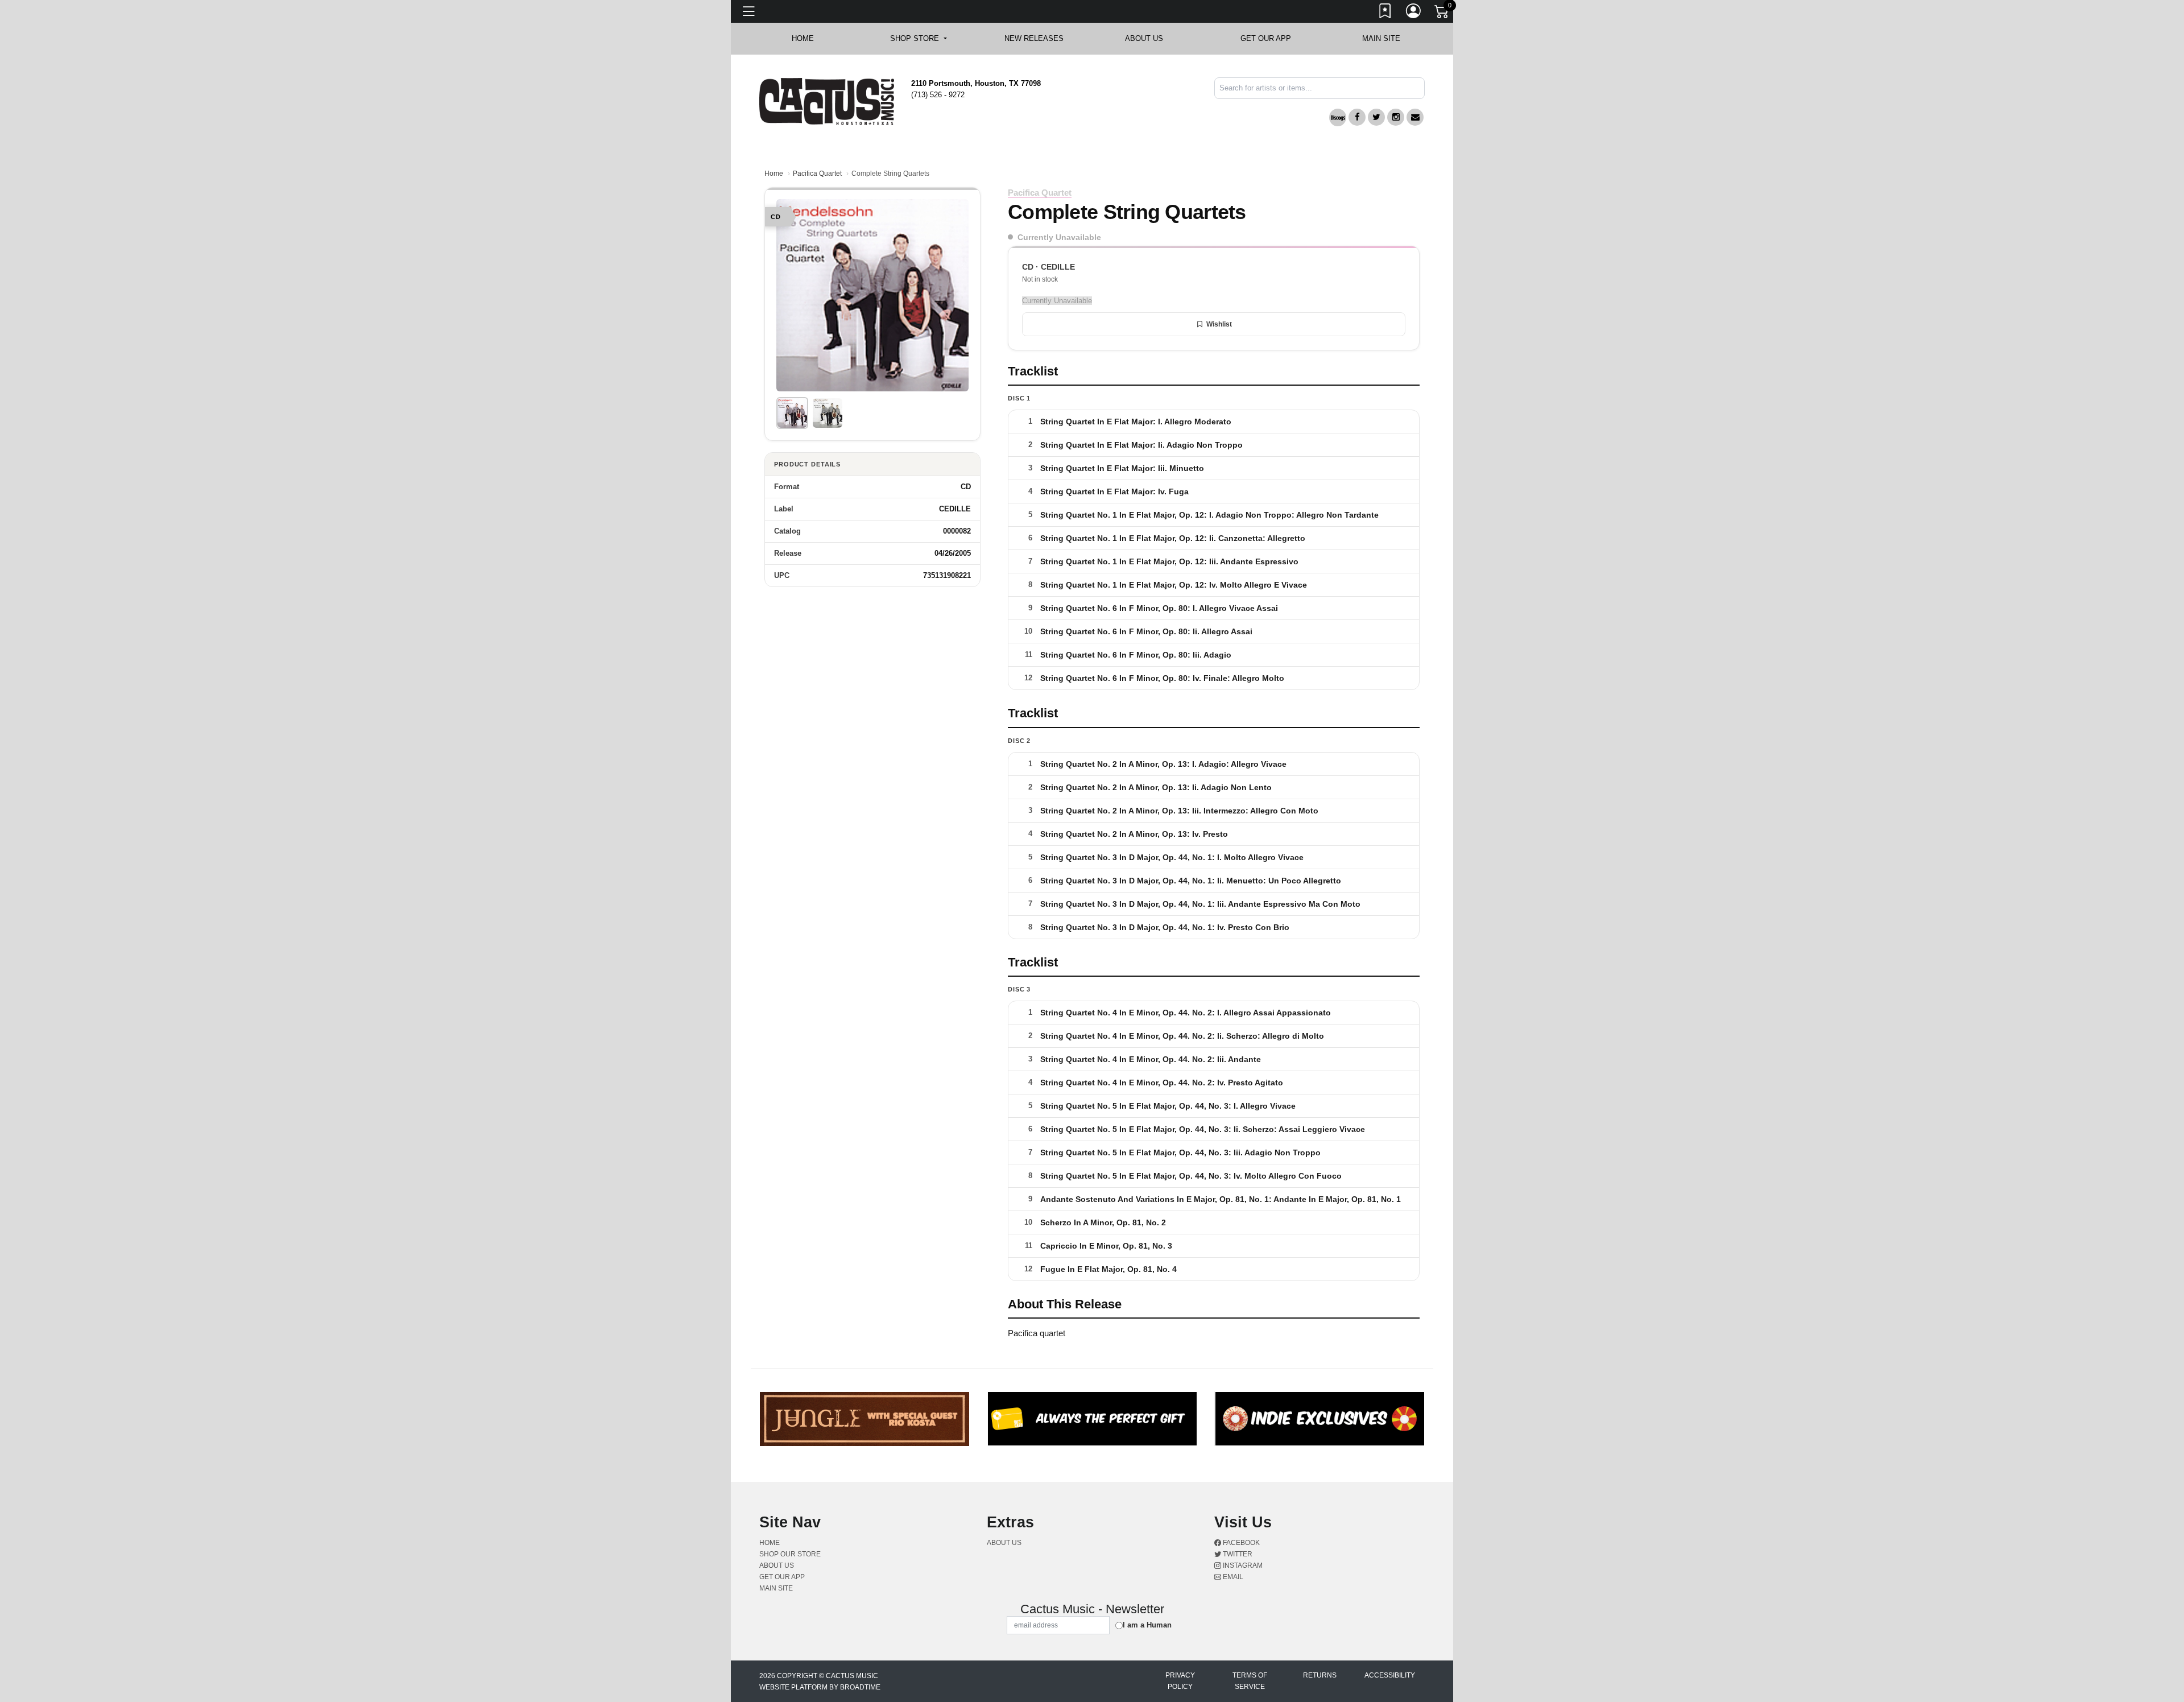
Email (1232, 1577)
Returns (1320, 1675)
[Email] (1415, 117)
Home (774, 173)
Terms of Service (1250, 1681)
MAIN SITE (1381, 38)
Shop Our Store (790, 1554)
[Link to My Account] (1414, 13)
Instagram (1242, 1565)
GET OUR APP (1266, 38)
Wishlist (1219, 324)
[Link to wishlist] (1385, 13)
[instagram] (1396, 117)
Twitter (1237, 1554)
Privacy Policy (1180, 1681)
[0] (1442, 14)
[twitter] (1376, 117)
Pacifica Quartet (817, 173)
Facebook (1240, 1543)
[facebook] (1357, 117)
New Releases (1034, 38)
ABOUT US (1150, 38)
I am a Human (1147, 1625)
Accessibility (1390, 1675)
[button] (918, 39)
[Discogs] (1338, 117)
